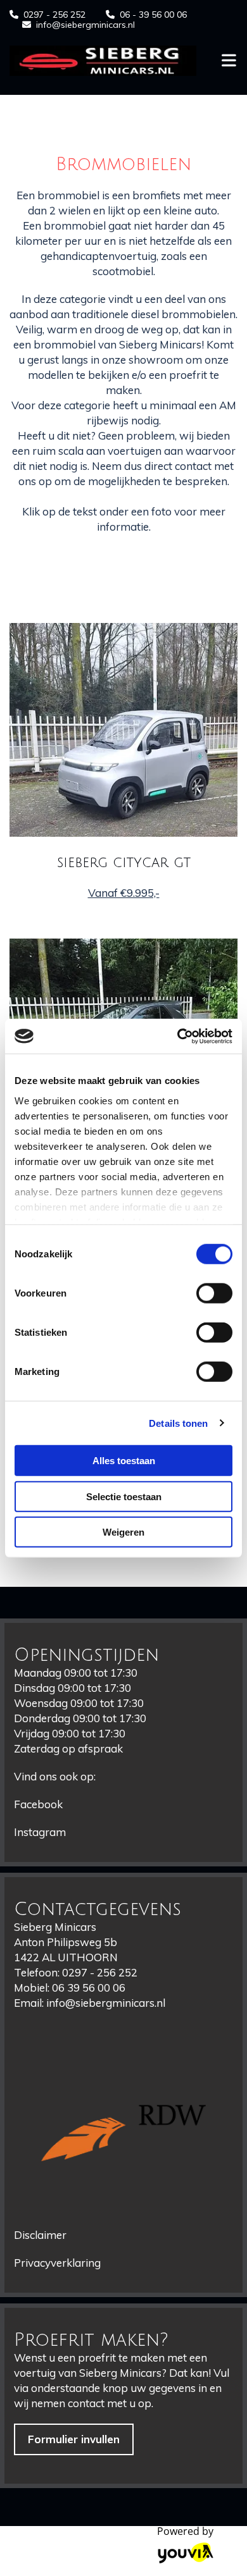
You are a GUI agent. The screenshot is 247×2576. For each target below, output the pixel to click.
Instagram (40, 1832)
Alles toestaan (124, 1461)
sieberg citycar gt (124, 863)
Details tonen (178, 1423)
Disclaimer (40, 2235)
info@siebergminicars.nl (85, 25)
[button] (74, 2439)
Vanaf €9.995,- (124, 893)
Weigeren (123, 1532)
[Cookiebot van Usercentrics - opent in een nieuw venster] (178, 1036)
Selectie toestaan (124, 1496)
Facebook (38, 1804)
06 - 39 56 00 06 (153, 15)
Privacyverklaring (57, 2263)
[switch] (214, 1293)
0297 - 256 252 (54, 15)
